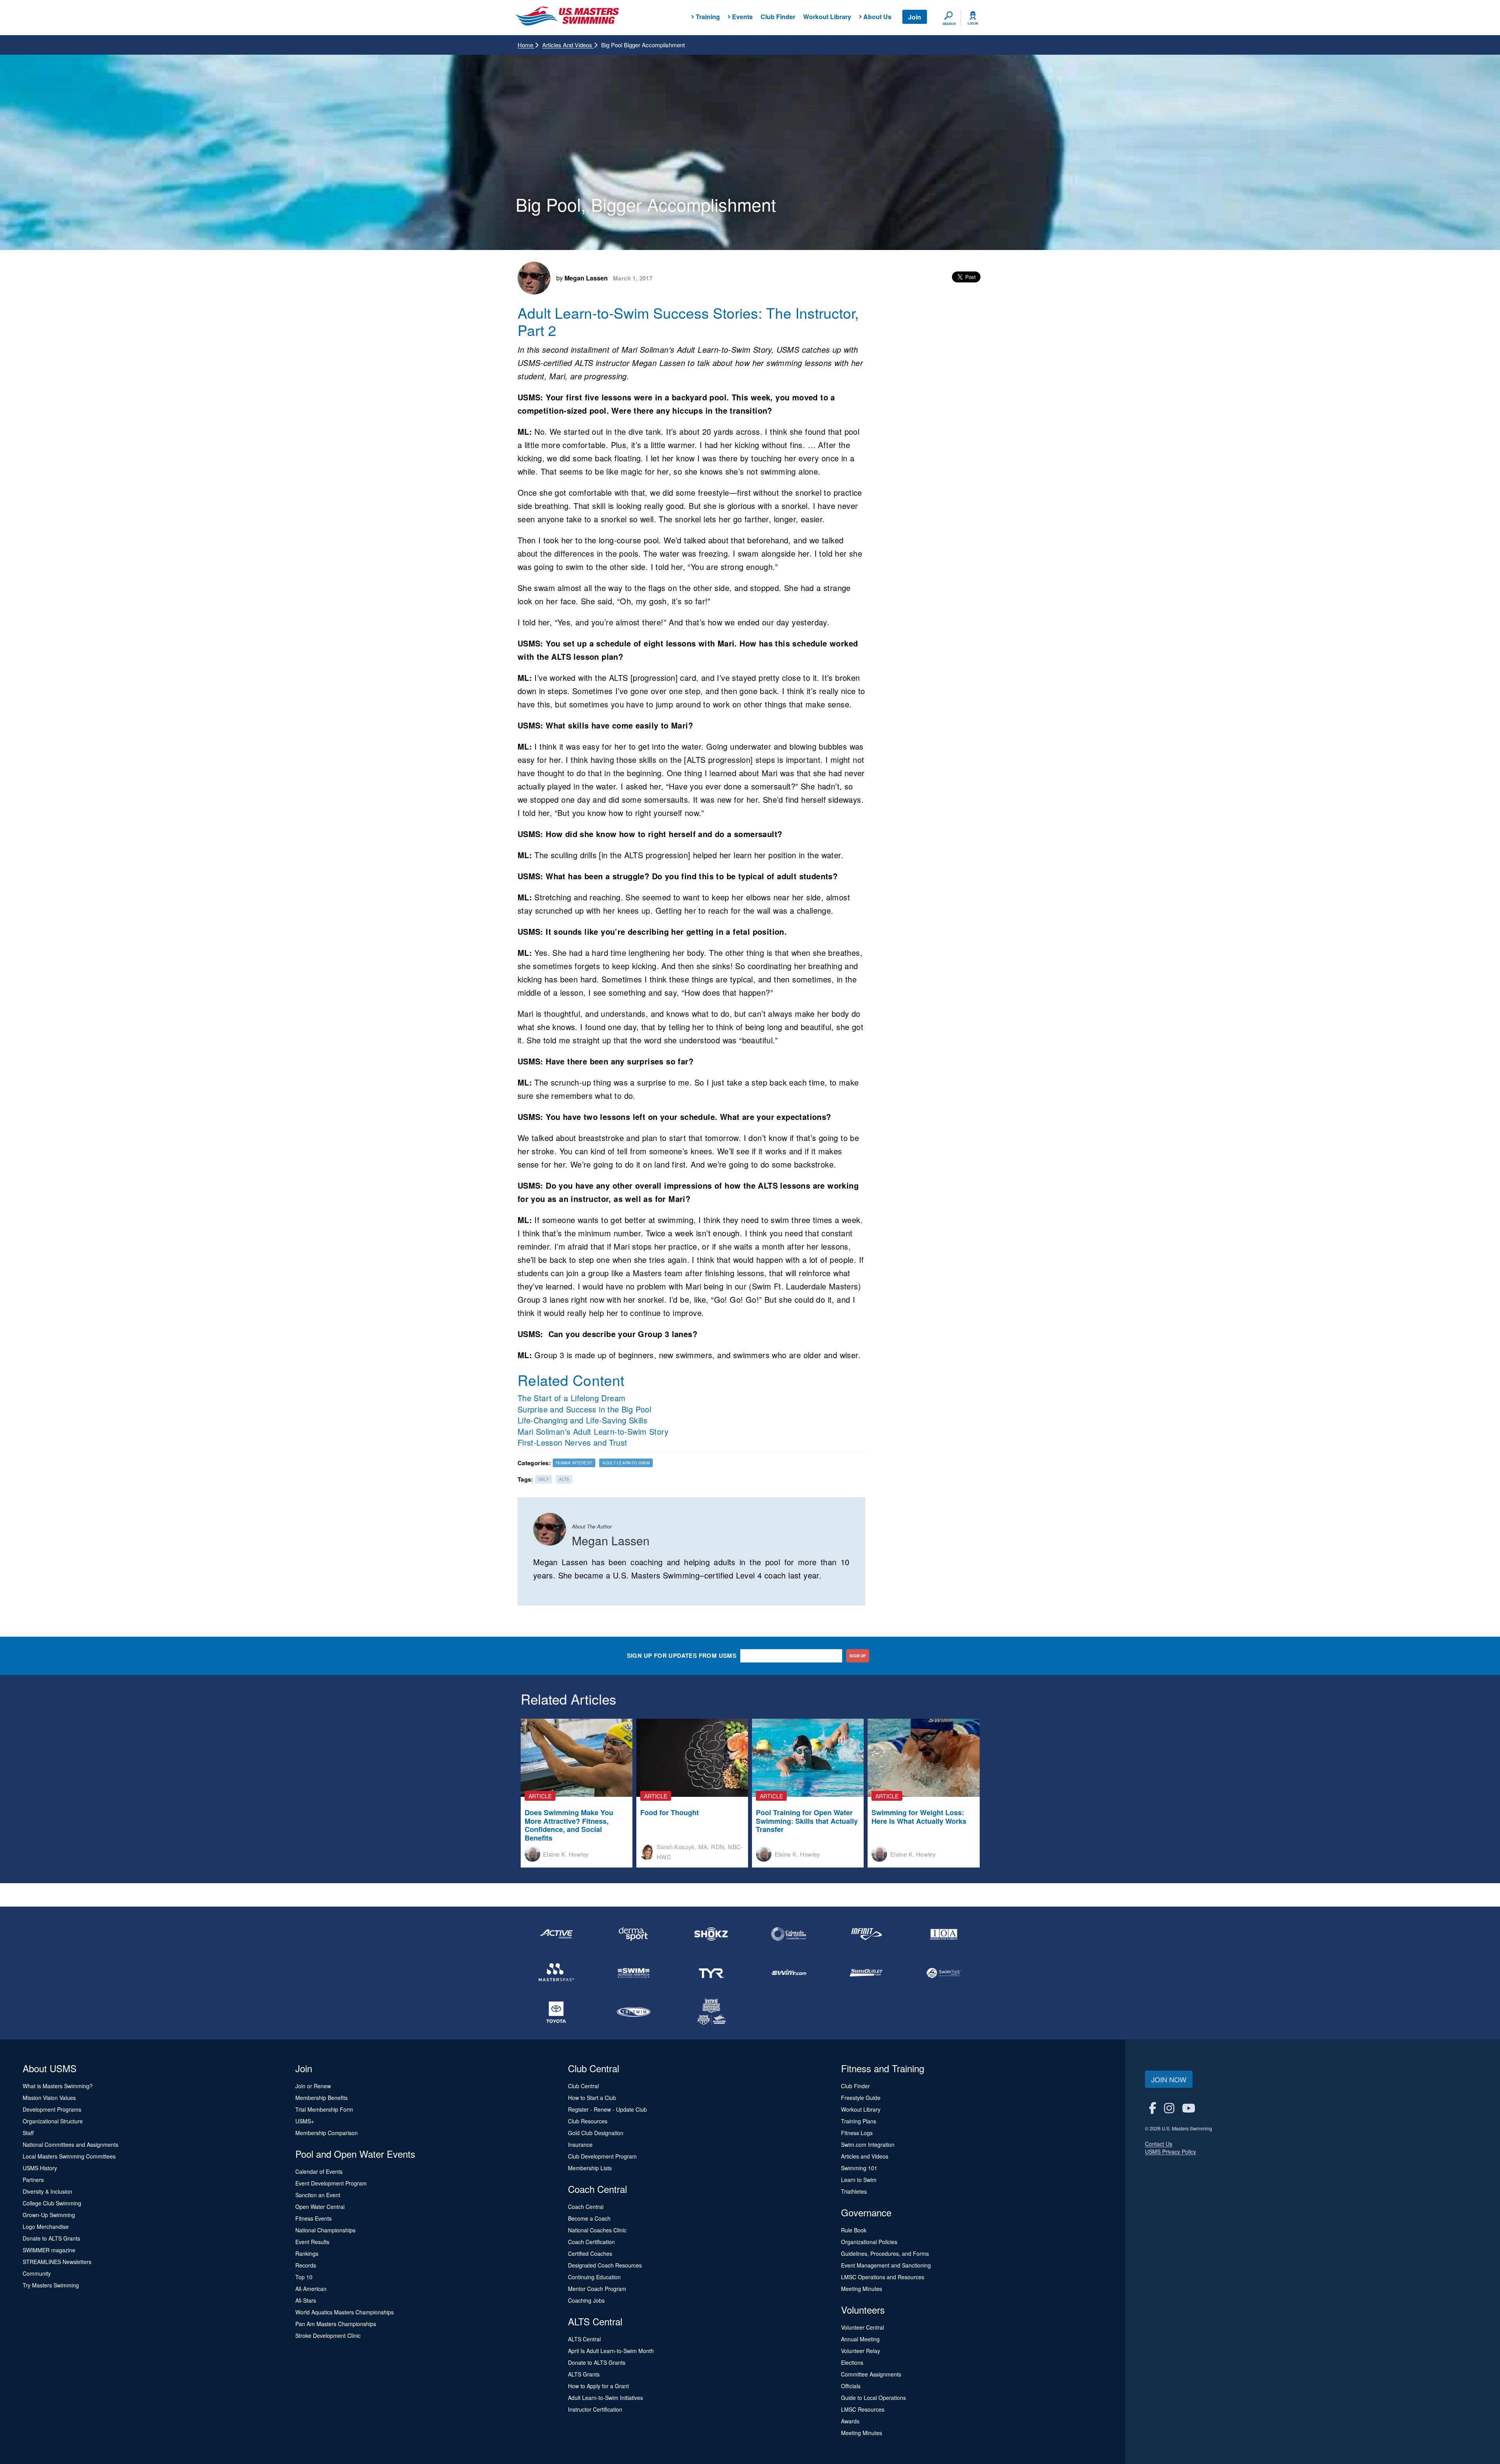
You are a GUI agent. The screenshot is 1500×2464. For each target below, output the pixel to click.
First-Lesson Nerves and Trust (572, 1442)
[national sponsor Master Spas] (556, 1973)
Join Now (1169, 2079)
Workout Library (827, 17)
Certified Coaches (590, 2253)
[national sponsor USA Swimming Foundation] (711, 2012)
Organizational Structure (53, 2121)
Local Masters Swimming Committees (69, 2156)
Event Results (312, 2242)
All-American (311, 2289)
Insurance (580, 2144)
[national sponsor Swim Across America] (634, 1973)
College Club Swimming (52, 2203)
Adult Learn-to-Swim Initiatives (605, 2398)
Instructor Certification (595, 2409)
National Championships (325, 2230)
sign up (858, 1656)
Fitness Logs (857, 2133)
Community (37, 2273)
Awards (850, 2421)
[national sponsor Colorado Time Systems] (789, 1934)
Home (526, 45)
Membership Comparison (327, 2133)
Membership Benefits (321, 2098)
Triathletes (854, 2191)
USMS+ (305, 2121)
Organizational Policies (869, 2242)
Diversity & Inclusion (47, 2191)
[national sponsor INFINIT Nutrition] (866, 1934)
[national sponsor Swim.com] (789, 1973)
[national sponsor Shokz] (711, 1934)
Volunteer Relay (861, 2351)
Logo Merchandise (46, 2227)
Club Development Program (602, 2156)
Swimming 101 (859, 2168)
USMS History (40, 2168)
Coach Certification (591, 2242)
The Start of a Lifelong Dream (572, 1398)
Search (949, 24)
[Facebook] (1153, 2108)
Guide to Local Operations (873, 2398)
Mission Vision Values (49, 2098)
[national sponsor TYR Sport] (711, 1973)
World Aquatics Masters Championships (345, 2312)
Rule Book (854, 2230)
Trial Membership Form (324, 2109)
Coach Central (586, 2207)
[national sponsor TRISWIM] (634, 2012)
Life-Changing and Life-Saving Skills (582, 1420)
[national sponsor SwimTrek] (944, 1973)
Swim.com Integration (868, 2144)
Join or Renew (313, 2086)
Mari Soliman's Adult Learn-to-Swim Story (593, 1431)
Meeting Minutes (862, 2289)
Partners (33, 2180)
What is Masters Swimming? (58, 2086)
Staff (28, 2133)
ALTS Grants (584, 2374)
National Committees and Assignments (71, 2144)
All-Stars (306, 2300)
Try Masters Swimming (51, 2285)
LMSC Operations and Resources (883, 2277)
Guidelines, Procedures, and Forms (885, 2253)
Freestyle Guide (861, 2098)
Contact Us (1159, 2144)
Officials (851, 2386)
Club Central (583, 2086)
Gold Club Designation (596, 2133)
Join (915, 17)
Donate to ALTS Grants (51, 2238)
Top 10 (304, 2277)
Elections (852, 2362)
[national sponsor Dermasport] (634, 1934)
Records (306, 2265)
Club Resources (588, 2121)
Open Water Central (320, 2207)
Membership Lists (590, 2168)
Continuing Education (594, 2277)
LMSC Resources (863, 2409)
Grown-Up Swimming (49, 2215)
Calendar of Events (319, 2171)
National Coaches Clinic (597, 2230)
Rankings (307, 2253)
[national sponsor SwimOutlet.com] (866, 1973)
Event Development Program (331, 2183)
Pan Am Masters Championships (336, 2324)
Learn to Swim (859, 2180)
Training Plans (859, 2121)
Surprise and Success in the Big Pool (584, 1409)
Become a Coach (589, 2218)
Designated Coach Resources (605, 2265)
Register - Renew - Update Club (607, 2109)
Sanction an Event (318, 2195)
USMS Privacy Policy (1171, 2152)
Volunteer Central (862, 2327)
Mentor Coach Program (597, 2289)
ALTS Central (584, 2339)
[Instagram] (1169, 2108)
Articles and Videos (568, 45)
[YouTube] (1189, 2108)
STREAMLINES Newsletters (57, 2262)
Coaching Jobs (586, 2300)
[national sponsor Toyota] (556, 2012)
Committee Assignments (871, 2374)
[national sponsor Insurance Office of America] (944, 1934)
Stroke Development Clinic (328, 2335)
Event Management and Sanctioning (886, 2265)
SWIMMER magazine (49, 2250)
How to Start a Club (592, 2098)
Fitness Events (313, 2218)
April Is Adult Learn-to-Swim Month (611, 2351)
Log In (973, 23)
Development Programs (52, 2109)
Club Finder (778, 17)
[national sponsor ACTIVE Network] (556, 1934)
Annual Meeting (860, 2339)
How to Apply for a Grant (598, 2386)
